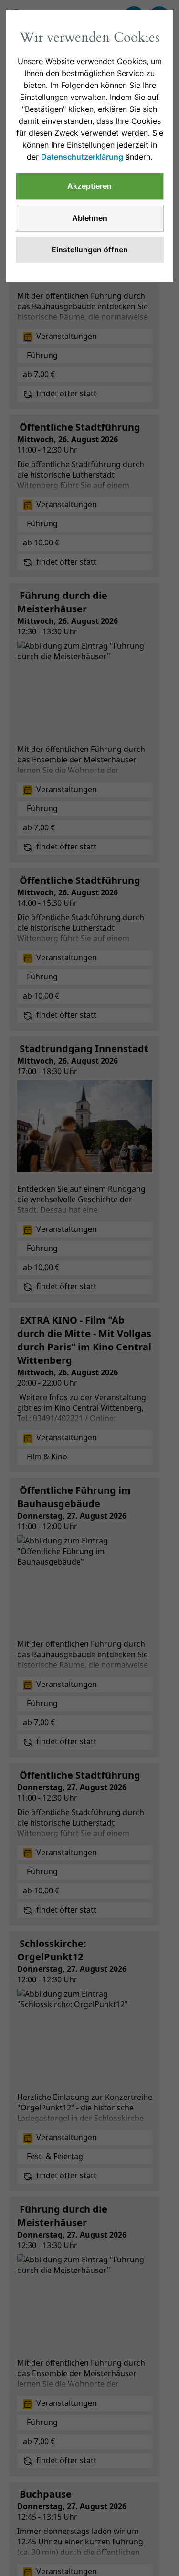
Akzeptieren (89, 186)
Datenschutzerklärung (82, 157)
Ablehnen (90, 218)
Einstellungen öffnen (90, 250)
